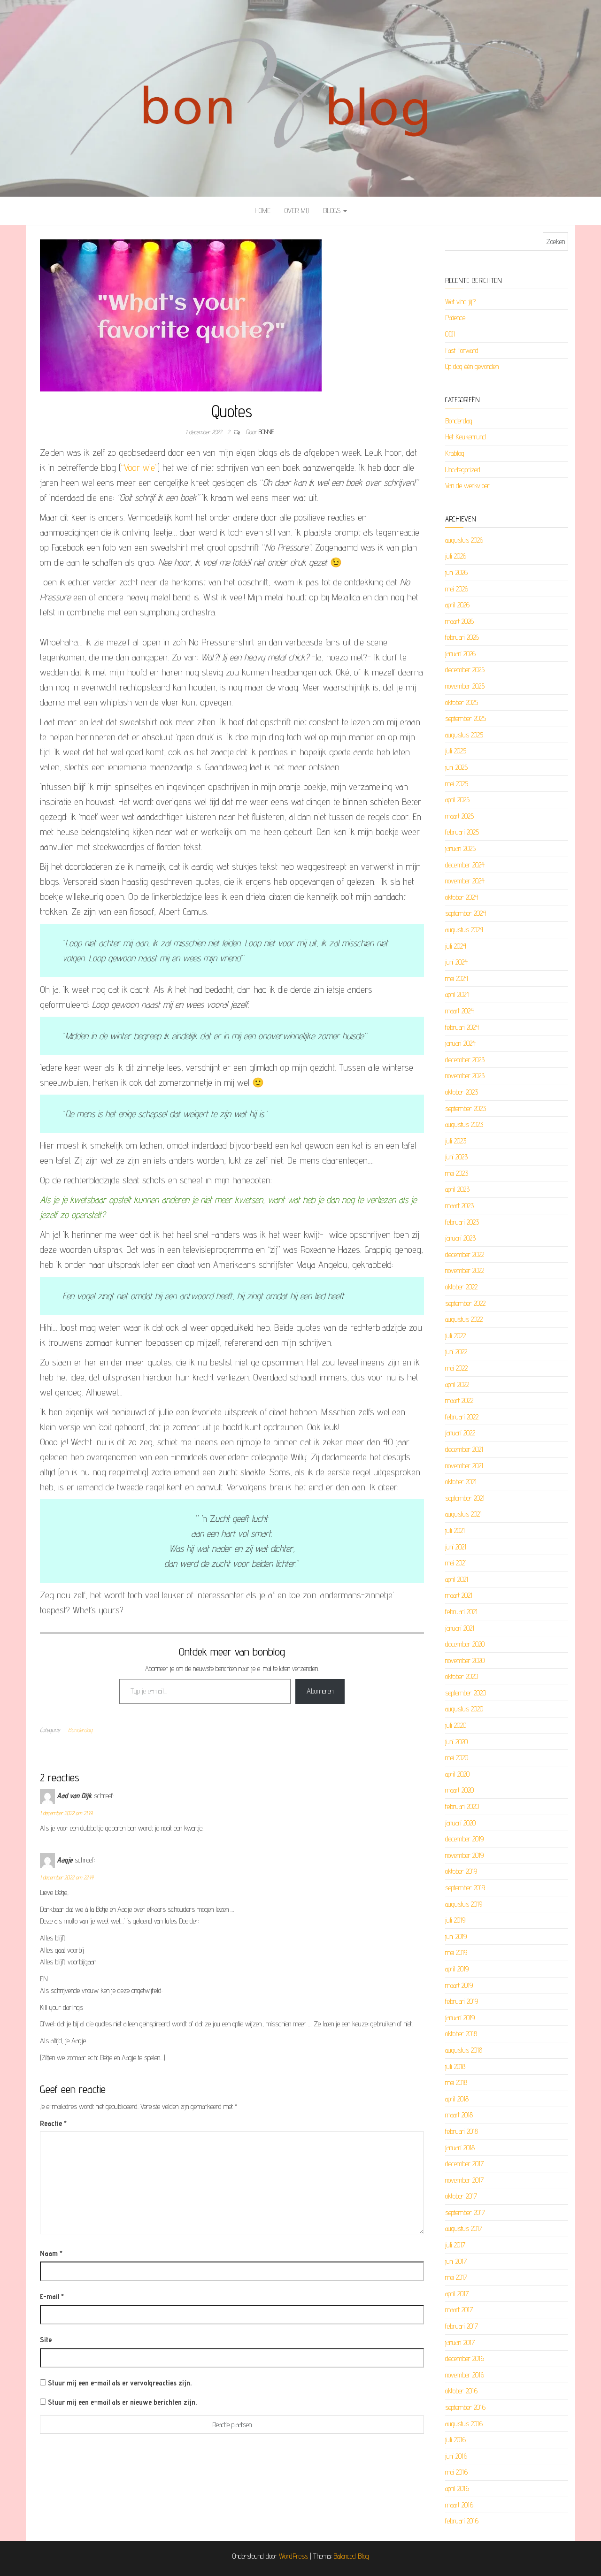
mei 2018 (456, 2082)
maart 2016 (459, 2505)
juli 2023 (456, 1141)
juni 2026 (456, 572)
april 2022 (457, 1384)
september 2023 (466, 1108)
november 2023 (465, 1076)
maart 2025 (459, 816)
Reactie (53, 2123)
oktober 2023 (462, 1092)
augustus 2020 (464, 1709)
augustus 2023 (464, 1124)
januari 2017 (460, 2342)
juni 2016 (456, 2456)
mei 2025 (457, 784)
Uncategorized (463, 470)
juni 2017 (456, 2261)
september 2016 (465, 2407)
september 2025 (466, 718)
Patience (455, 318)
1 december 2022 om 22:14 (67, 1877)
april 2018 (457, 2099)
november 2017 (464, 2180)
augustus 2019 (464, 1904)
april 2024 (457, 994)
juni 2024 (456, 962)
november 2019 (464, 1855)
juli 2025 (456, 751)
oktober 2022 (461, 1287)
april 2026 (457, 605)
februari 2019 (462, 2001)
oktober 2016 (461, 2391)
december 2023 (465, 1060)
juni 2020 (456, 1742)
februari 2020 (462, 1806)
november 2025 (465, 686)
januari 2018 (460, 2148)
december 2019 (464, 1839)
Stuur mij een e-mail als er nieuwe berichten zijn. (122, 2402)
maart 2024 (459, 1011)
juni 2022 (456, 1352)
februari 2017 (462, 2326)
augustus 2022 (464, 1319)
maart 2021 (459, 1595)
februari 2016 (462, 2521)
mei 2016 (456, 2472)
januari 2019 (460, 2018)
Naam (51, 2253)
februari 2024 (462, 1027)
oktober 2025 (462, 702)
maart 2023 (459, 1206)
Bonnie (266, 432)
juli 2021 (455, 1530)
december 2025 (465, 670)
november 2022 (465, 1270)
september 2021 (465, 1498)
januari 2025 (460, 848)
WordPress (293, 2556)
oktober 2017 (461, 2196)
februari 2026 (462, 637)
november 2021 (464, 1466)
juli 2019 (455, 1920)
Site (46, 2340)
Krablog (455, 453)
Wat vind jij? (460, 302)
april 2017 (457, 2294)
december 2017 (464, 2164)
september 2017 (465, 2212)
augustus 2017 (464, 2228)
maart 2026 (459, 621)
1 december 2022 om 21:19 (66, 1813)
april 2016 (457, 2488)
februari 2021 (461, 1612)
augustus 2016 (464, 2424)
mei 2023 (457, 1173)
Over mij (297, 211)
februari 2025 (462, 832)
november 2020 (465, 1660)
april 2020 (457, 1774)
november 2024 (465, 881)
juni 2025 (456, 767)
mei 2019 (456, 1952)
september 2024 (466, 913)
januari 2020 (460, 1823)
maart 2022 (459, 1400)
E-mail (52, 2296)
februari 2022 (462, 1417)
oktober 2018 (461, 2034)
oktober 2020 (462, 1676)
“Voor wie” (139, 468)
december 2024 (465, 865)
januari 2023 (460, 1238)
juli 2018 (455, 2066)
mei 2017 (456, 2277)
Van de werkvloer (467, 486)
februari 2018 (462, 2131)
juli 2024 (456, 946)
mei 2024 (457, 978)
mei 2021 (456, 1563)
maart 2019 (459, 1985)
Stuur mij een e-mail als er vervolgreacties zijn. (120, 2383)
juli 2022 (455, 1336)
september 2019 (465, 1888)
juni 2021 (456, 1547)
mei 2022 (456, 1368)
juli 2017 (455, 2245)
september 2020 (466, 1693)
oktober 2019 (461, 1871)
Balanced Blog (351, 2556)
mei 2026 (457, 589)
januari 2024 (460, 1043)
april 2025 (457, 800)
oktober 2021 (461, 1482)
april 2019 (457, 1969)
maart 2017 (459, 2310)
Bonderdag (80, 1730)
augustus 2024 (464, 930)
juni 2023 (456, 1157)
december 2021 (464, 1449)
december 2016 (465, 2358)
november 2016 (465, 2375)
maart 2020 (459, 1790)
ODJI (450, 334)
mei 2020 (457, 1758)
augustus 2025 (464, 735)
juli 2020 (456, 1725)
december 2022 (465, 1254)
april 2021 (457, 1579)
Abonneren (320, 1691)
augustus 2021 (463, 1514)
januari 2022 (460, 1433)
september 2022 (465, 1303)
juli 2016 (455, 2440)
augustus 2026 (464, 540)
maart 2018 (459, 2115)
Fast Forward (462, 350)
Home (262, 211)
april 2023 (457, 1189)
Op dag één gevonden (472, 366)
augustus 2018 (464, 2050)
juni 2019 (456, 1936)
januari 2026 (460, 654)
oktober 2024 (462, 897)
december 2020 (465, 1644)
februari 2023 (462, 1222)
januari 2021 (460, 1628)
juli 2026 (456, 556)
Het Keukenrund (466, 437)
